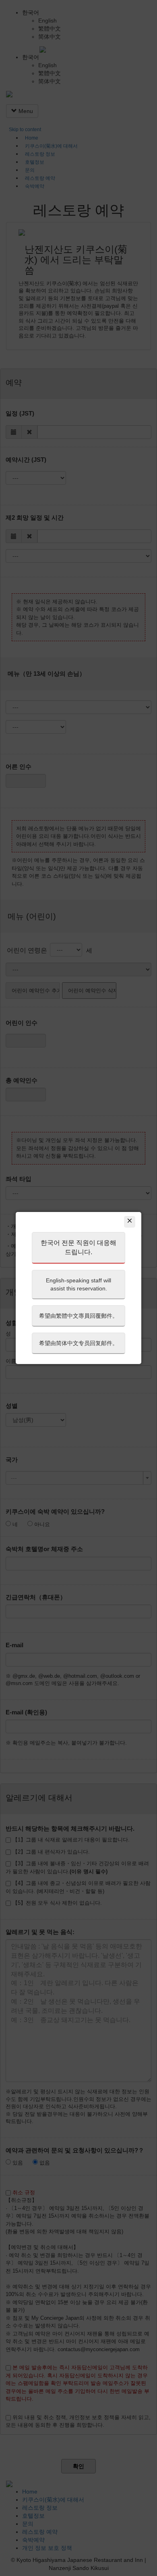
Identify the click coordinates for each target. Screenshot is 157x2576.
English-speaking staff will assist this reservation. (78, 1284)
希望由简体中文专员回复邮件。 (78, 1343)
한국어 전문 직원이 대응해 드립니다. (78, 1247)
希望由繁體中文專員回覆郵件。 (78, 1316)
